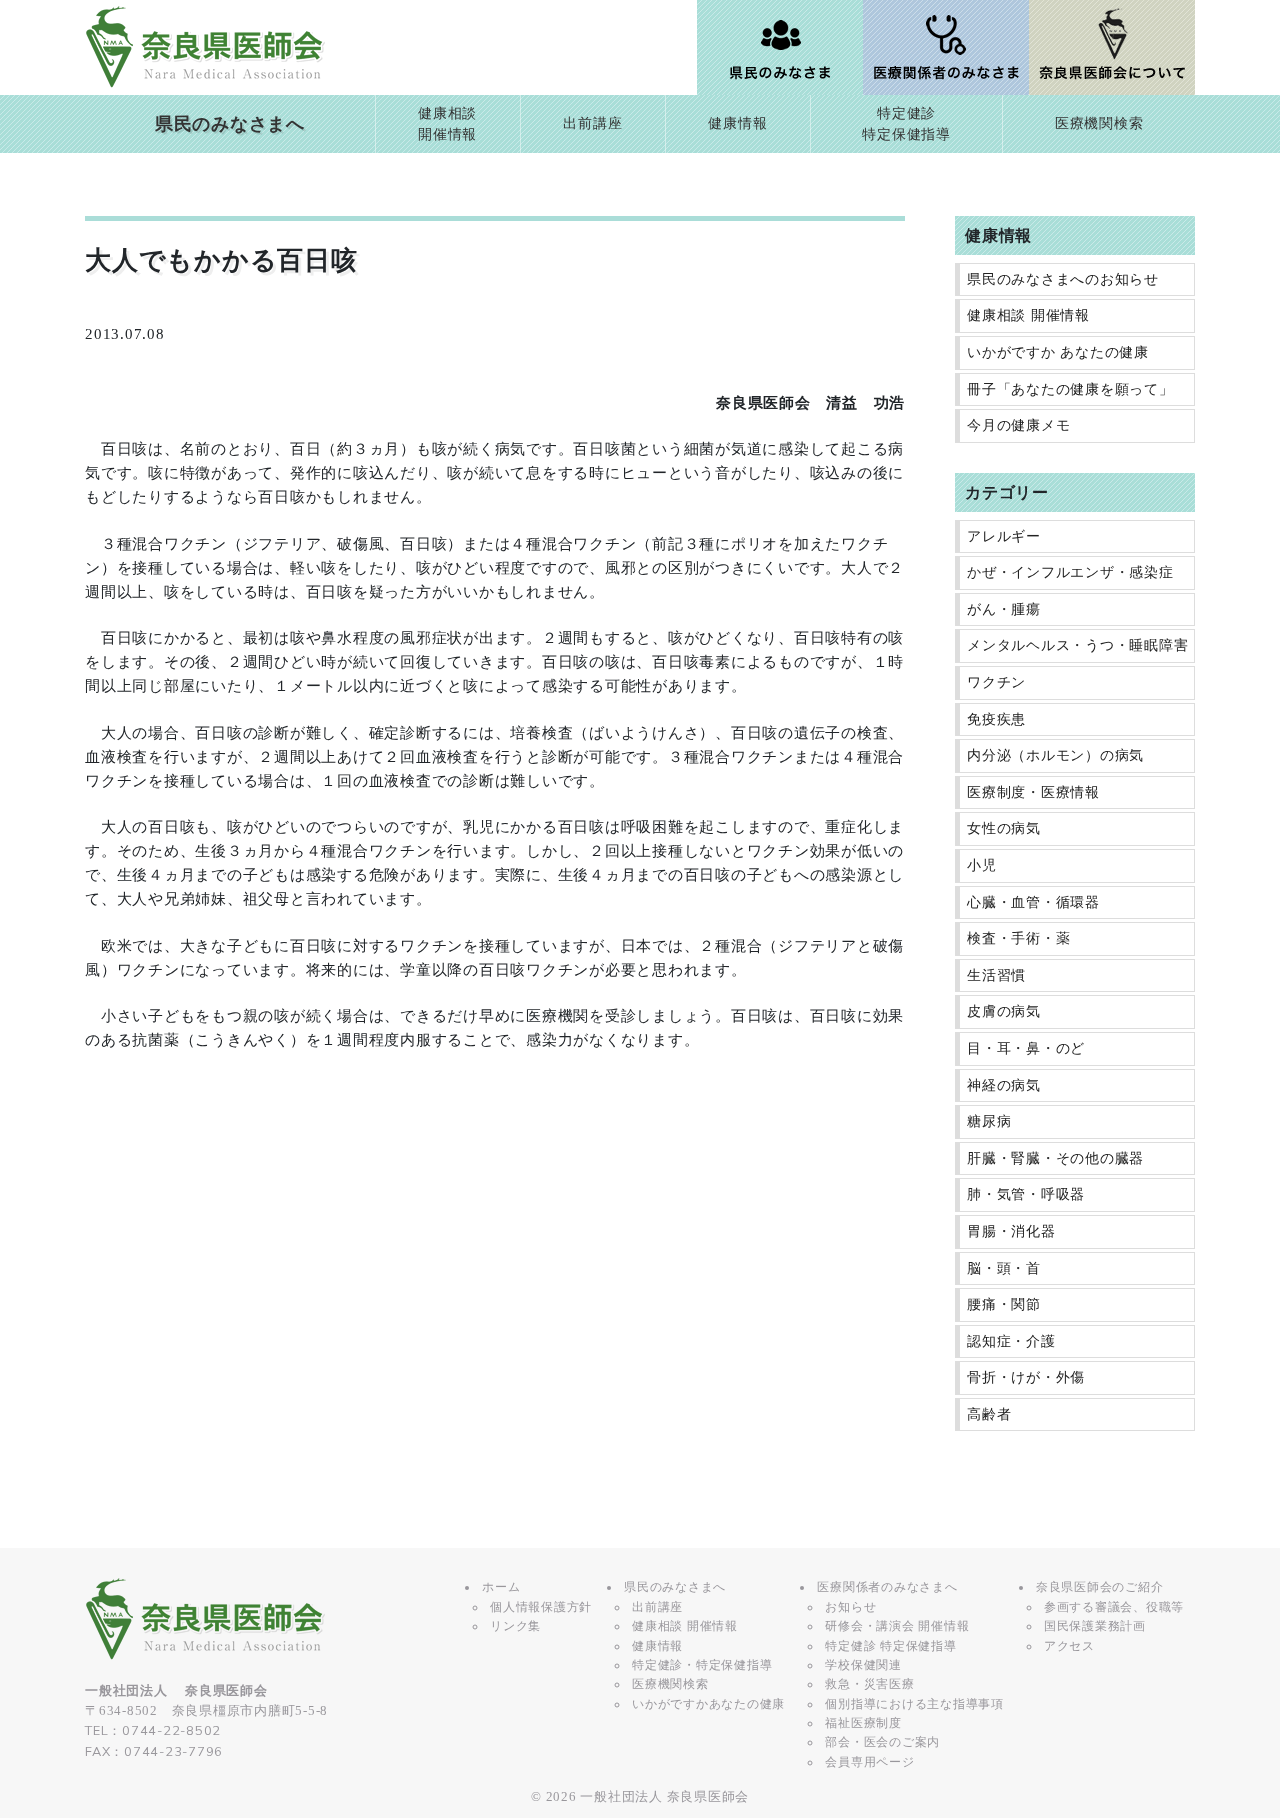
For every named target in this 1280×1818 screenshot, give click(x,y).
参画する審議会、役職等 (1114, 1607)
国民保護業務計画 (1095, 1626)
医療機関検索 (1099, 123)
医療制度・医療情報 (1033, 792)
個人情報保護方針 (541, 1607)
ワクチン (996, 682)
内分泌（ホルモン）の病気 (1055, 755)
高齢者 (989, 1414)
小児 (982, 865)
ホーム (501, 1587)
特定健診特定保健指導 (906, 124)
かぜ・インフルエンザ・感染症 (1070, 572)
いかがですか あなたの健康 (1058, 352)
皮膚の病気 (1004, 1011)
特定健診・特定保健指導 (702, 1665)
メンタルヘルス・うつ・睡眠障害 (1077, 645)
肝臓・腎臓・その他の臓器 (1055, 1158)
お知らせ (850, 1607)
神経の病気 (1004, 1085)
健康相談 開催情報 (1028, 315)
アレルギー (1004, 536)
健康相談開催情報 (447, 124)
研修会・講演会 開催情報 (897, 1626)
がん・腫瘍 (1004, 609)
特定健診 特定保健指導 (890, 1646)
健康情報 (737, 123)
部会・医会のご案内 (882, 1742)
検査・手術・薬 (1018, 938)
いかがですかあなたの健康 (708, 1704)
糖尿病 (989, 1121)
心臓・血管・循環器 (1033, 902)
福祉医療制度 (863, 1723)
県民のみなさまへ (230, 124)
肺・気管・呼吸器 (1026, 1194)
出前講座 (592, 123)
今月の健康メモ (1018, 425)
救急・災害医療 (869, 1684)
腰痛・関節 (1004, 1304)
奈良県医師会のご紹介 (1100, 1587)
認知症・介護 (1011, 1341)
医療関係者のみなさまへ (887, 1587)
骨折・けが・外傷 (1026, 1377)
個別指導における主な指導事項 (914, 1704)
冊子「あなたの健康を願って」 (1070, 389)
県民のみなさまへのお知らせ (1063, 279)
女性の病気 (1004, 828)
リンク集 (515, 1626)
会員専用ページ (869, 1762)
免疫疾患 (996, 719)
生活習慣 (996, 975)
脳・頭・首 (1004, 1268)
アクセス (1069, 1646)
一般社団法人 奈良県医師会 (664, 1797)
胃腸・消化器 (1011, 1231)
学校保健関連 (863, 1665)
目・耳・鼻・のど (1026, 1048)
